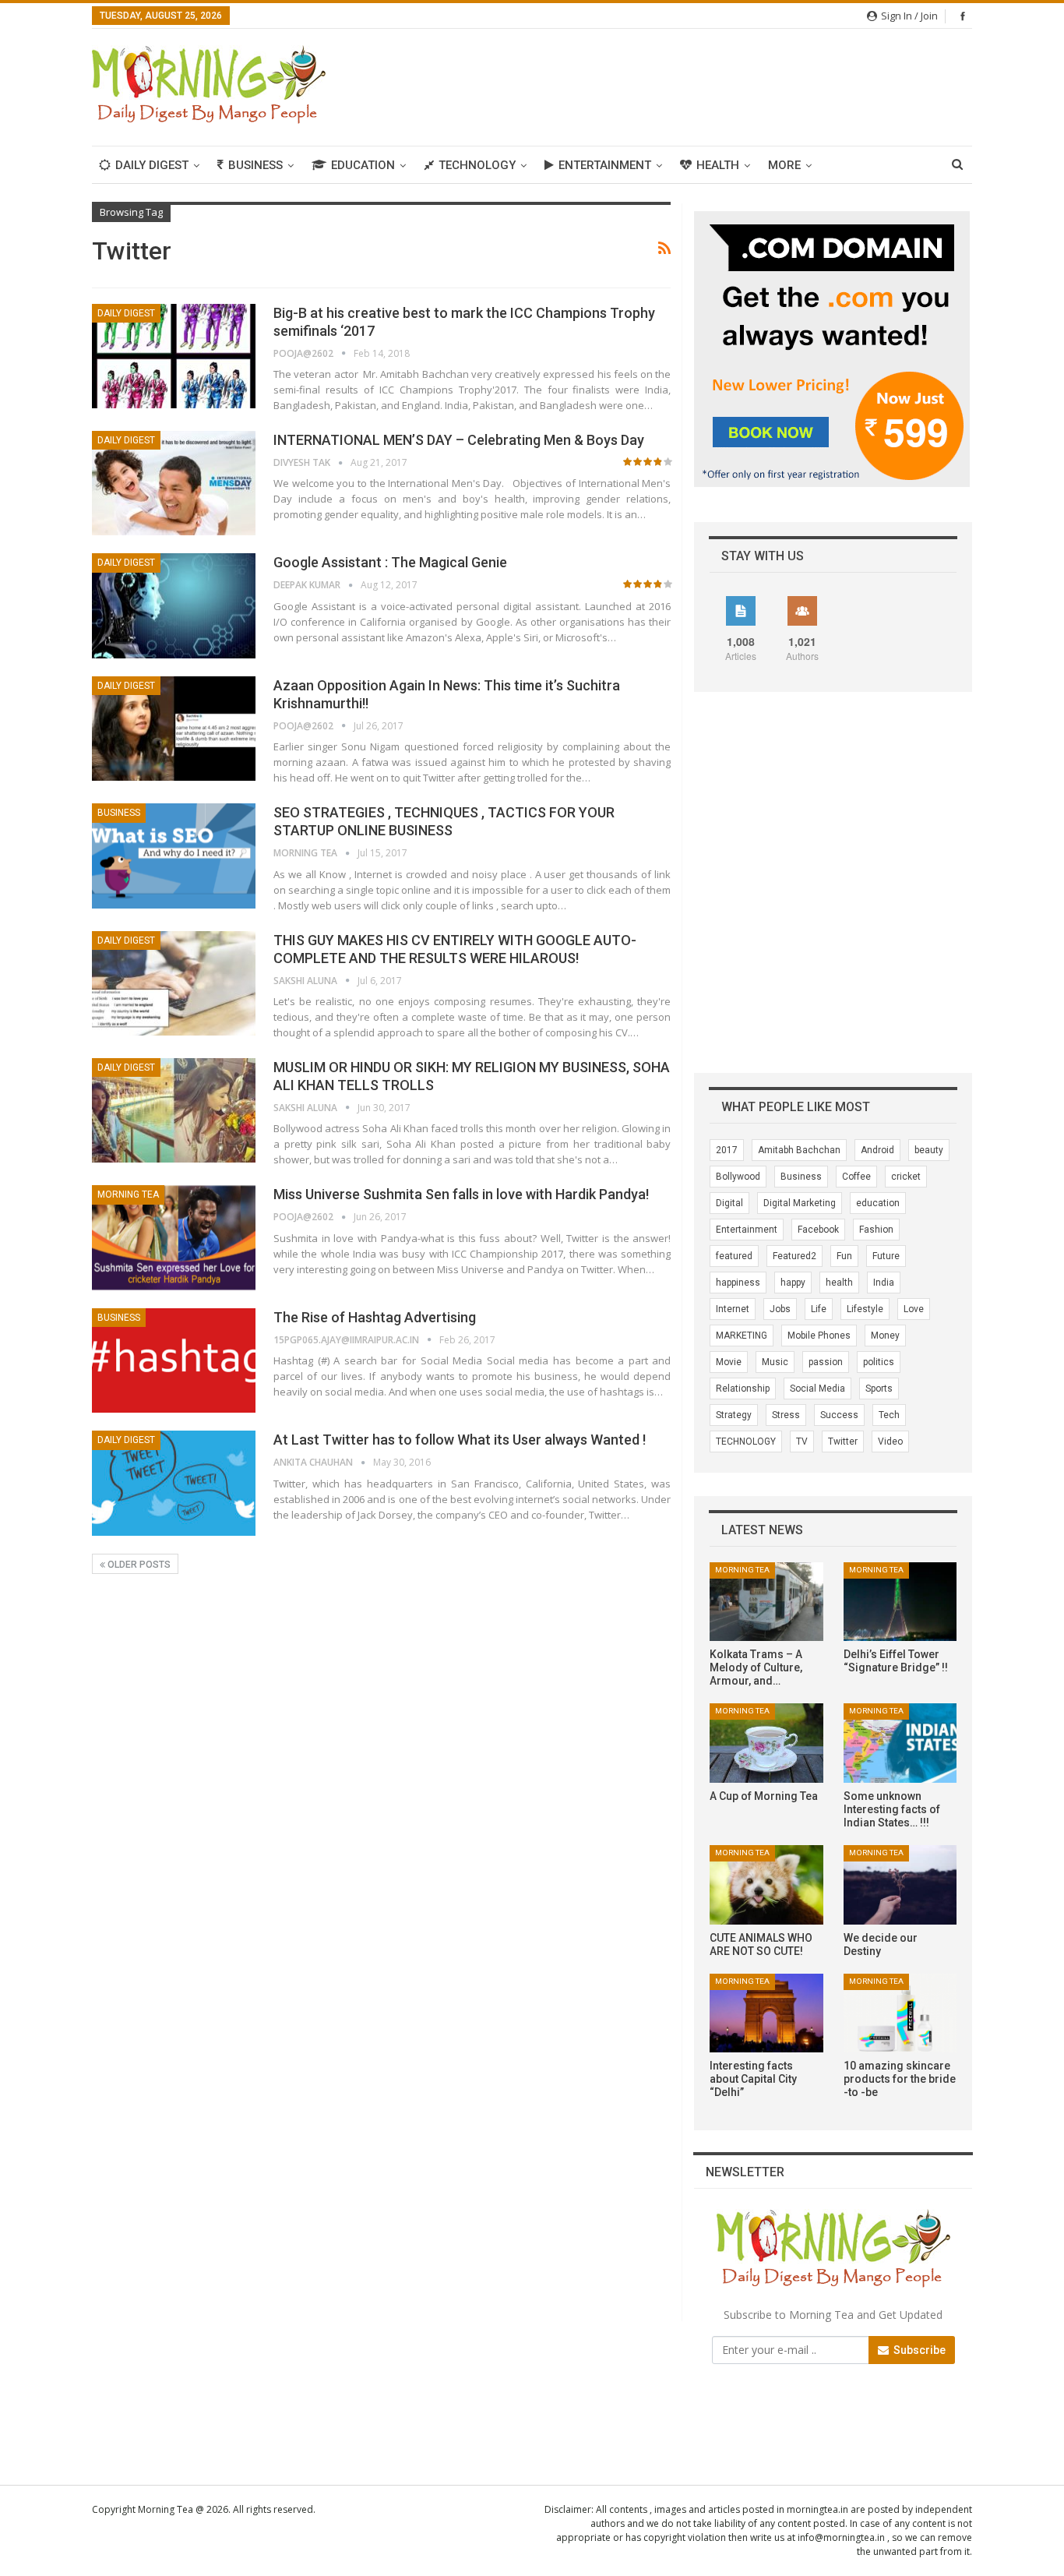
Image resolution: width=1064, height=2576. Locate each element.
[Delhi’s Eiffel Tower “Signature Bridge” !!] (900, 1602)
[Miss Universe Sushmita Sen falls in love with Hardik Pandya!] (174, 1237)
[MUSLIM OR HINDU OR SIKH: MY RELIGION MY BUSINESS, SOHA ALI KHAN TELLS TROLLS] (174, 1110)
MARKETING (742, 1336)
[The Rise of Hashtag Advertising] (174, 1360)
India (884, 1283)
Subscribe (918, 2350)
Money (885, 1336)
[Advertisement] (689, 85)
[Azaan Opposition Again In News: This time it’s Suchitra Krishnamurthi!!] (174, 729)
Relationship (743, 1389)
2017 (727, 1150)
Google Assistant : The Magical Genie (390, 562)
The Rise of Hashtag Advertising (375, 1317)
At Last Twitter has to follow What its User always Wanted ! (460, 1440)
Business (255, 165)
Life (819, 1309)
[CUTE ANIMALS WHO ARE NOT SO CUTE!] (766, 1885)
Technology (477, 165)
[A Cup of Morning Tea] (766, 1743)
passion (826, 1362)
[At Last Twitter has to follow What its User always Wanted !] (174, 1483)
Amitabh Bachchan (799, 1150)
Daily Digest (152, 165)
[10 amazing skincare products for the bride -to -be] (900, 2013)
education (878, 1203)
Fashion (876, 1230)
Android (877, 1150)
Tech (889, 1415)
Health (718, 165)
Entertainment (605, 165)
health (839, 1283)
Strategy (734, 1415)
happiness (738, 1283)
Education (363, 165)
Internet (733, 1309)
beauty (929, 1150)
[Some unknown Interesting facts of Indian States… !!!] (900, 1743)
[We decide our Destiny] (900, 1885)
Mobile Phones (819, 1336)
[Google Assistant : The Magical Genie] (174, 605)
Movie (729, 1362)
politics (879, 1362)
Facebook (818, 1230)
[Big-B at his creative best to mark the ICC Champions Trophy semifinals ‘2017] (174, 356)
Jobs (780, 1309)
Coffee (856, 1177)
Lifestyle (865, 1309)
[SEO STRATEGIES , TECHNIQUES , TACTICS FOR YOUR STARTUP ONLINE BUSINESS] (174, 856)
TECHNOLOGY (746, 1442)
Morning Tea (128, 1194)
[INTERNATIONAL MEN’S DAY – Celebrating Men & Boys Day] (174, 483)
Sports (879, 1389)
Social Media (817, 1389)
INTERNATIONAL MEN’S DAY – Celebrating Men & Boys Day (459, 440)
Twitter (843, 1442)
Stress (786, 1415)
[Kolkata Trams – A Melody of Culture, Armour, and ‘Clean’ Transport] (766, 1602)
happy (793, 1283)
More (784, 165)
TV (802, 1442)
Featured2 (794, 1256)
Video (890, 1442)
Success (839, 1415)
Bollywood (738, 1177)
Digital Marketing (800, 1203)
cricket (906, 1177)
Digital (729, 1203)
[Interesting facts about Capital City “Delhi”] (766, 2013)
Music (775, 1362)
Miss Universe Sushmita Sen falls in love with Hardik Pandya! (461, 1194)
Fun (844, 1256)
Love (914, 1309)
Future (886, 1256)
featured (734, 1256)
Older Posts (138, 1565)
